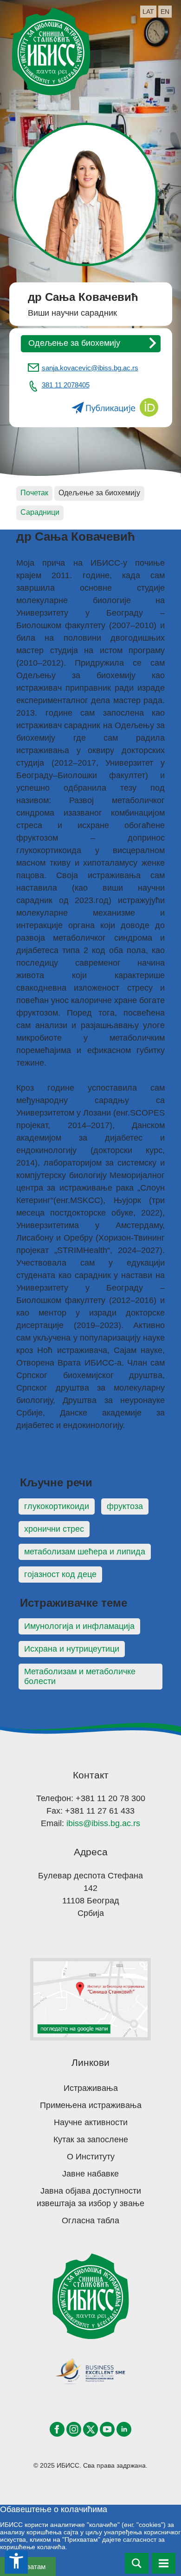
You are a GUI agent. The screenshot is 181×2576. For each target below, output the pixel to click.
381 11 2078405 (66, 385)
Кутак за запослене (91, 2139)
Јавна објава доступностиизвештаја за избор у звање (90, 2197)
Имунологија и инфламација (79, 1626)
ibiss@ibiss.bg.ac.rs (103, 1823)
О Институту (91, 2157)
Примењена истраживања (91, 2105)
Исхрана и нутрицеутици (72, 1649)
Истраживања (91, 2088)
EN (165, 12)
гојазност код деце (60, 1574)
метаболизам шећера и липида (85, 1552)
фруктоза (125, 1506)
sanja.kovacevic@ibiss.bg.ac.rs (90, 368)
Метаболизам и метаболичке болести (80, 1676)
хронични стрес (54, 1529)
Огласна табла (90, 2220)
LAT (148, 12)
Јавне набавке (90, 2174)
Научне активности (91, 2122)
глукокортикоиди (57, 1506)
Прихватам (28, 2567)
